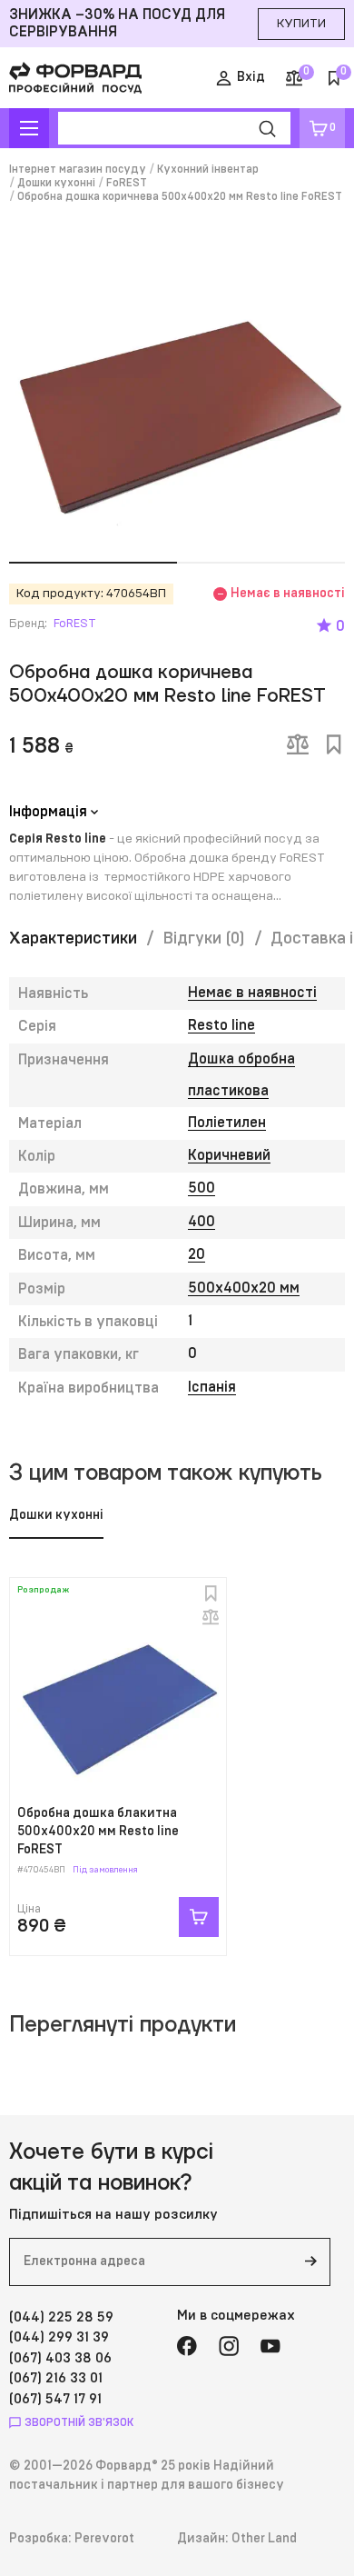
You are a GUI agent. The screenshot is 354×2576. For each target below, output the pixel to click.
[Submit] (310, 2262)
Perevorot (104, 2539)
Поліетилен (227, 1123)
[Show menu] (29, 128)
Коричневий (229, 1155)
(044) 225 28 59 (61, 2317)
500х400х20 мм (244, 1288)
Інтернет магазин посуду (78, 169)
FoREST (127, 183)
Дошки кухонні (56, 183)
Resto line (221, 1025)
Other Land (264, 2539)
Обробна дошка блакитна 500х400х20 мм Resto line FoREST (98, 1831)
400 (202, 1222)
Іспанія (212, 1387)
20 (197, 1254)
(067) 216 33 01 (56, 2378)
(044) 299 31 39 (59, 2337)
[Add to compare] (298, 744)
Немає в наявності (252, 993)
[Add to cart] (199, 1917)
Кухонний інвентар (208, 169)
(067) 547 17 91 (55, 2399)
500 (202, 1188)
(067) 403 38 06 (60, 2358)
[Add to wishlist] (334, 744)
